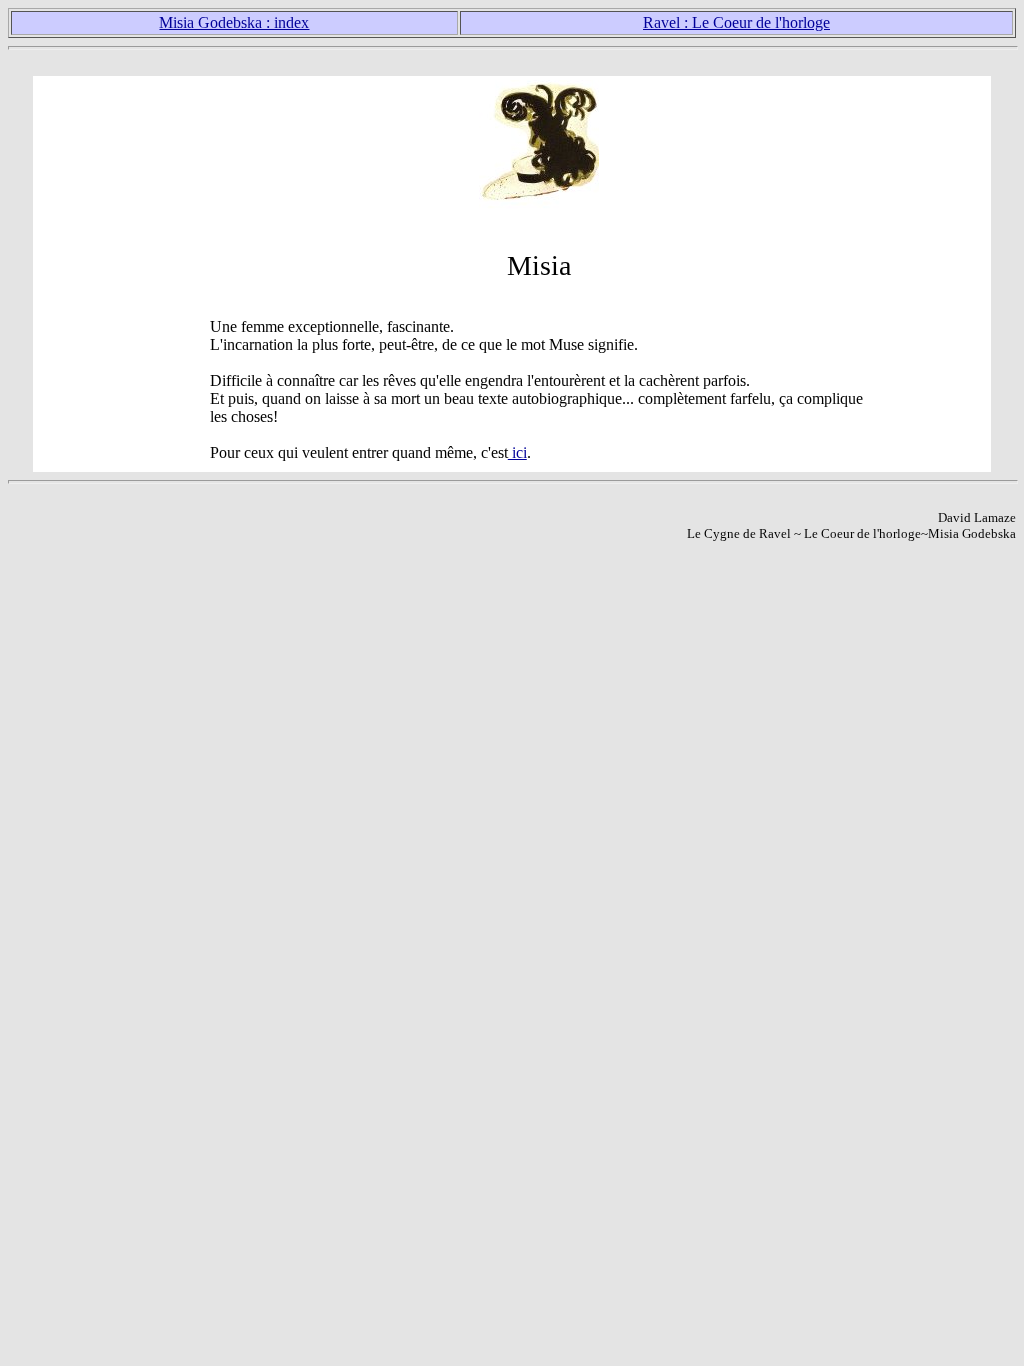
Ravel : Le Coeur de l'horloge (736, 22)
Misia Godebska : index (234, 22)
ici (517, 452)
